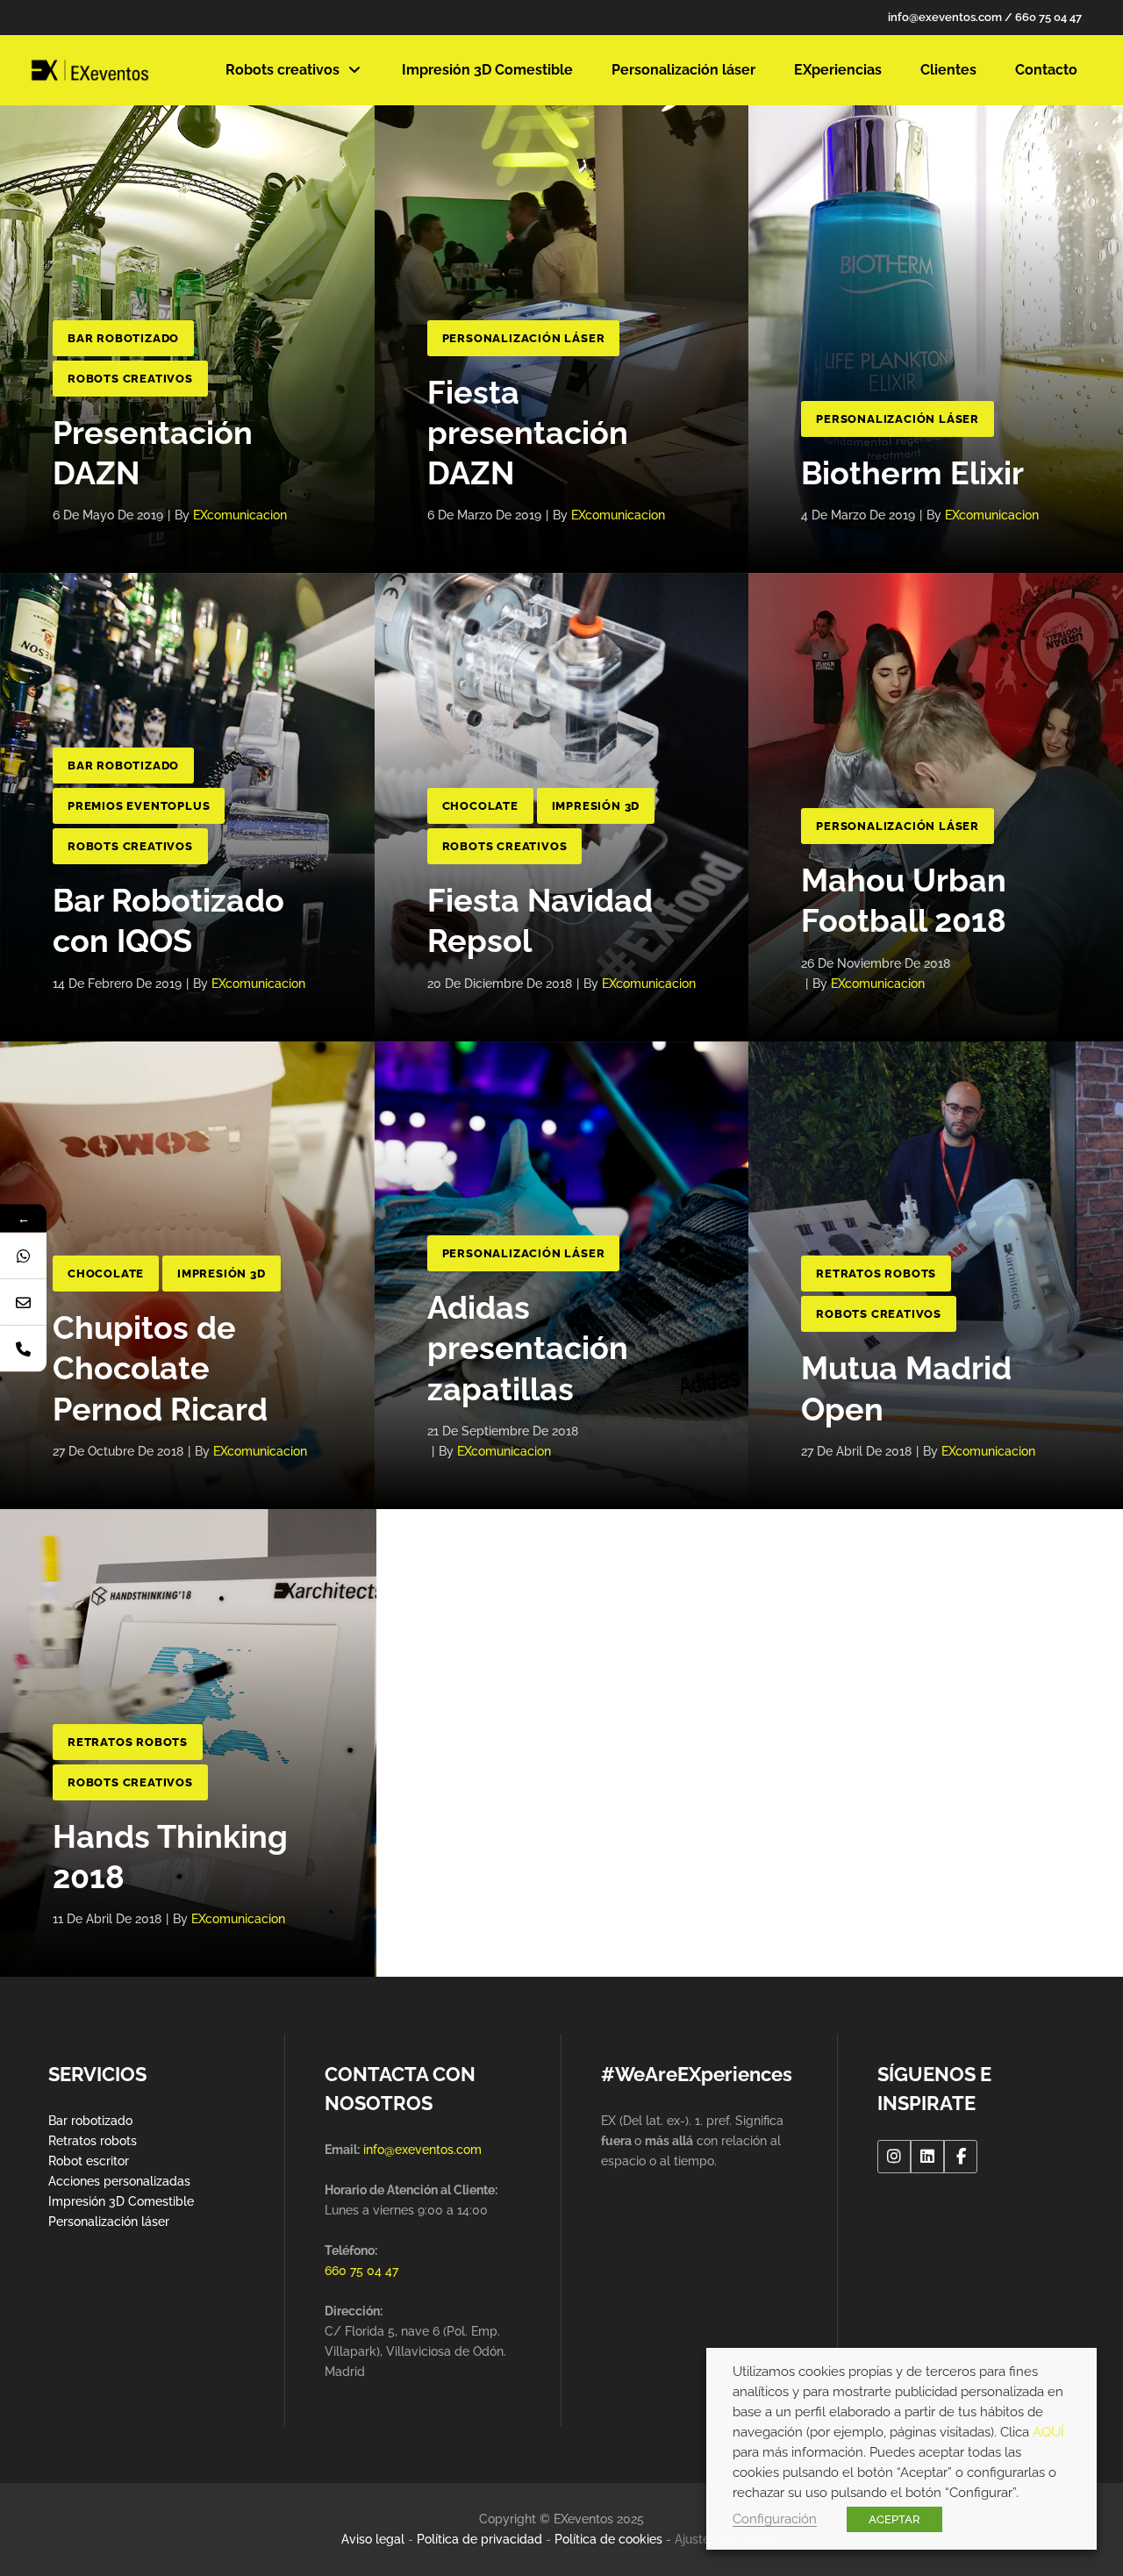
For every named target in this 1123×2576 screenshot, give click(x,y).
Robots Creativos (130, 379)
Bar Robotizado (123, 338)
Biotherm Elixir (912, 473)
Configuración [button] (775, 2519)
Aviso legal (373, 2539)
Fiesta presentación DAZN (528, 433)
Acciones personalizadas (119, 2181)
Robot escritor (89, 2161)
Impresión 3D (596, 806)
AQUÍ (1048, 2432)
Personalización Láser (524, 338)
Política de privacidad (479, 2539)
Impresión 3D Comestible (121, 2201)
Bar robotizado (90, 2121)
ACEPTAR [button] (894, 2519)
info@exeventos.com (945, 17)
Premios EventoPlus (139, 806)
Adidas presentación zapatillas (528, 1348)
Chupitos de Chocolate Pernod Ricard (160, 1368)
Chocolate (480, 806)
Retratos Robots (876, 1274)
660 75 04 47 (1048, 17)
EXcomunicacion (240, 515)
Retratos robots (93, 2141)
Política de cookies (608, 2539)
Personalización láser (109, 2222)
